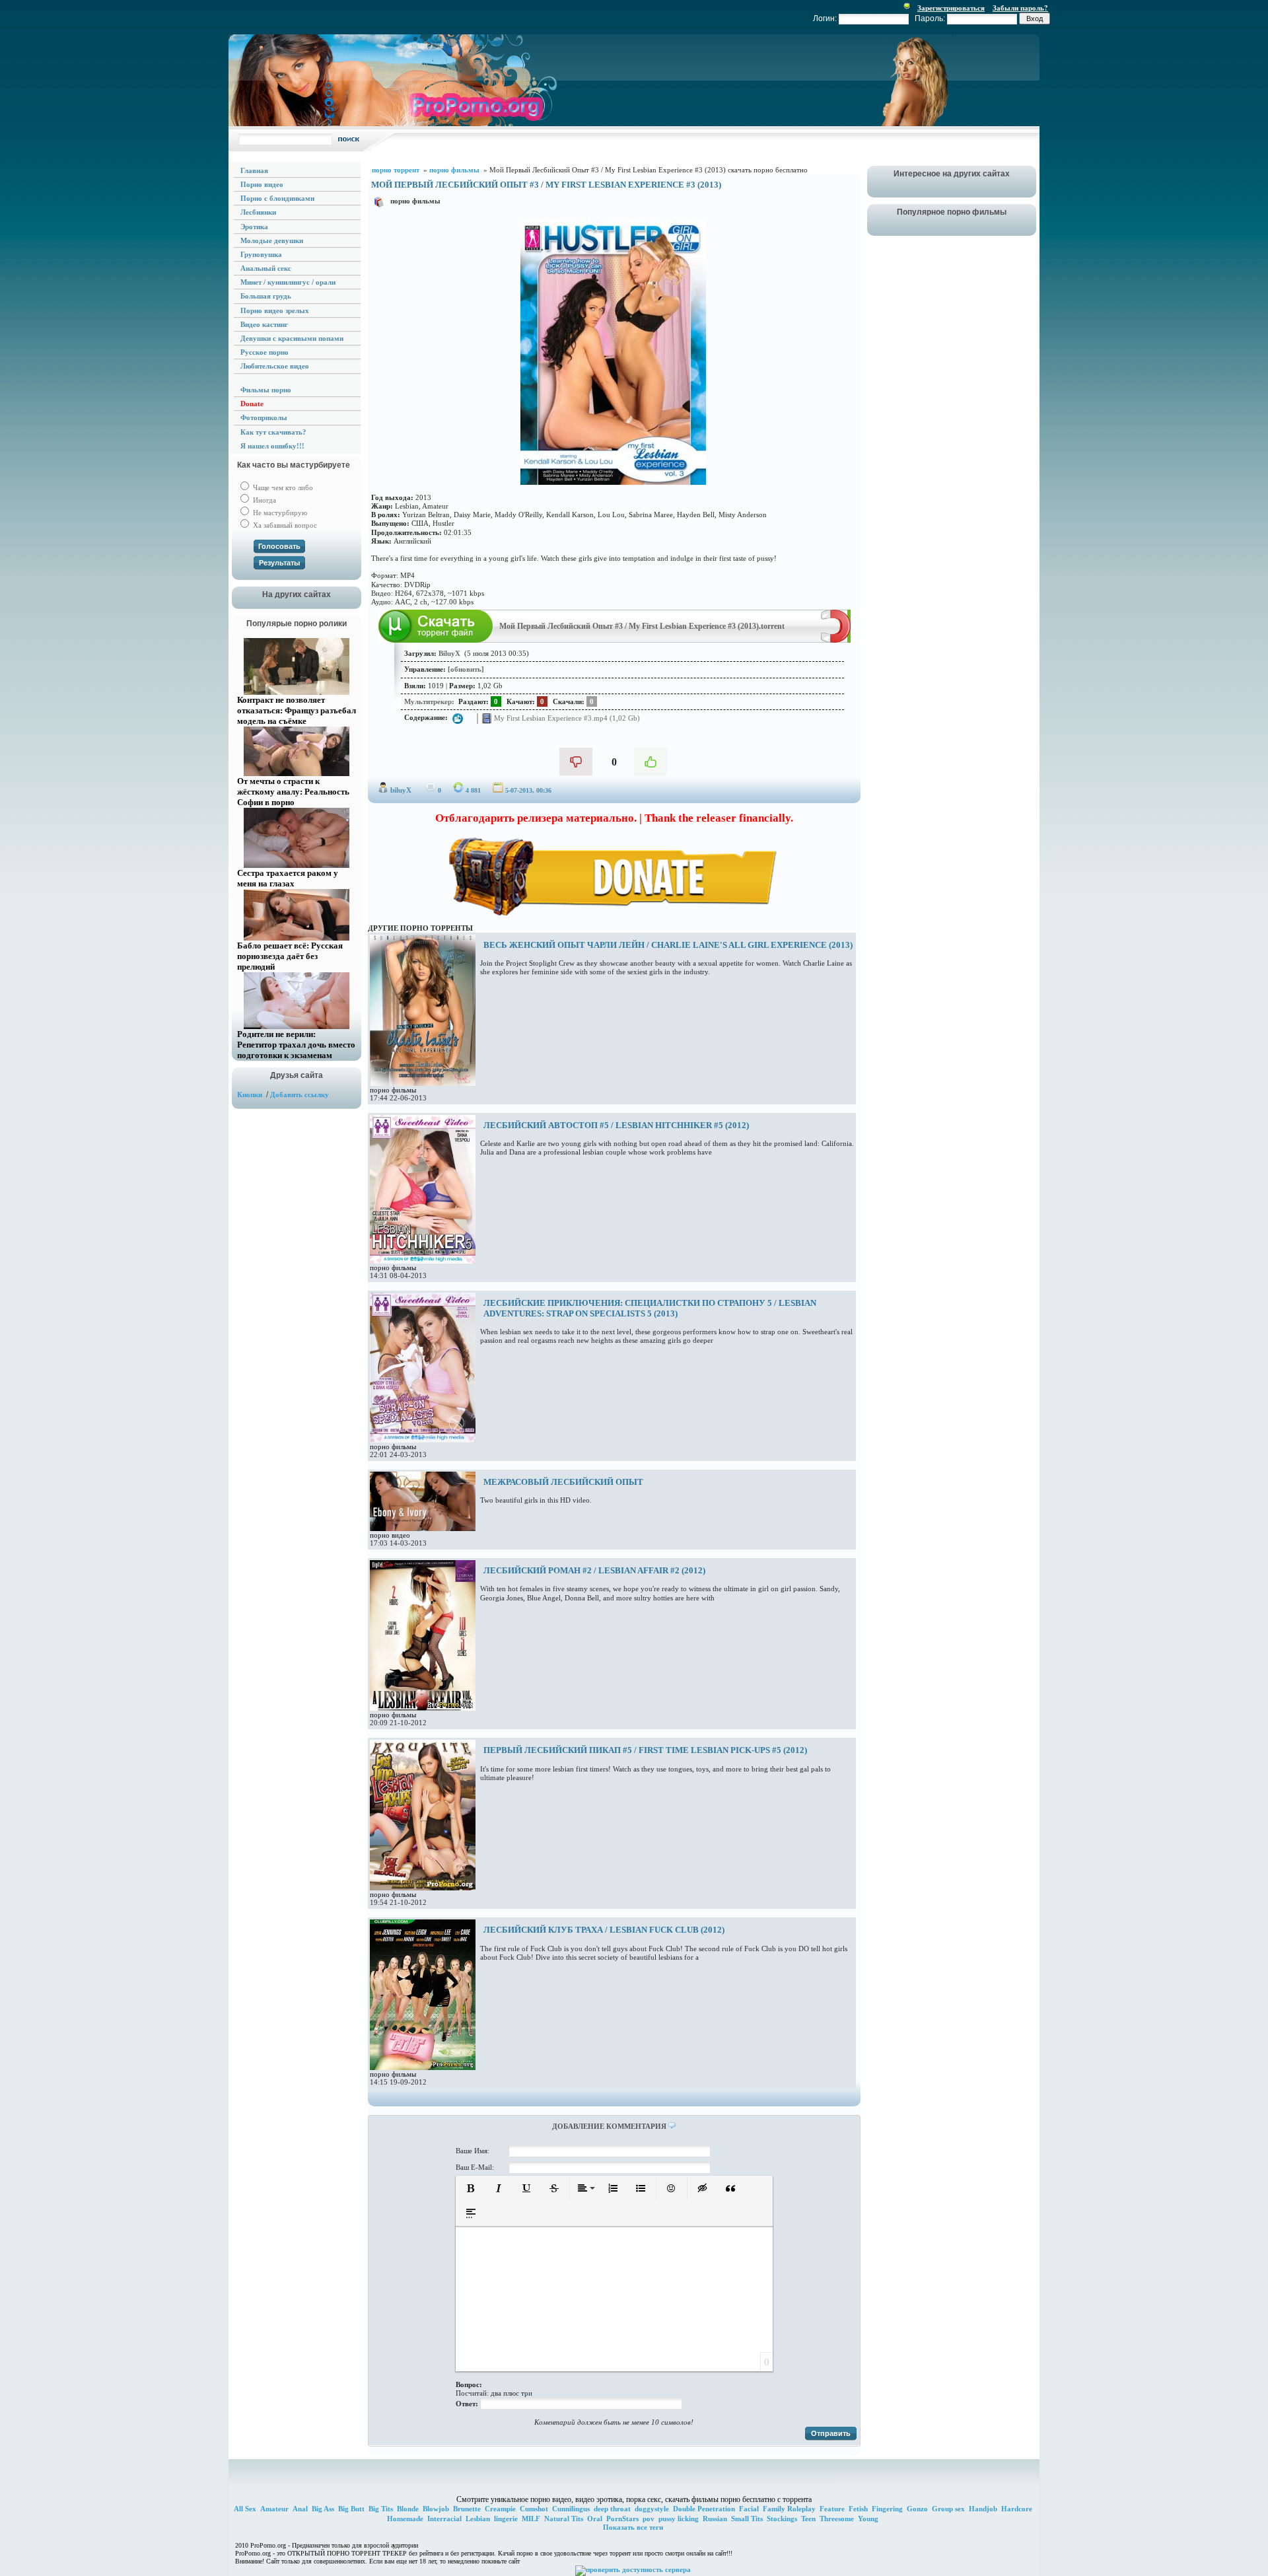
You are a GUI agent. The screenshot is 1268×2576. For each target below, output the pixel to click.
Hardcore (1017, 2509)
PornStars (622, 2519)
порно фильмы (415, 201)
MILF (531, 2519)
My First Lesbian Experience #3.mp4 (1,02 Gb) (566, 717)
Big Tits (381, 2509)
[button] (471, 2188)
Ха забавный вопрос (284, 525)
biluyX (401, 790)
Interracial (444, 2519)
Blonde (408, 2509)
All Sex (245, 2509)
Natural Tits (564, 2519)
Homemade (405, 2519)
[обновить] (466, 669)
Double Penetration (704, 2509)
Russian (715, 2519)
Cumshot (534, 2509)
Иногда (264, 500)
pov (649, 2519)
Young (868, 2519)
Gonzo (917, 2509)
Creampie (500, 2509)
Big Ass (323, 2509)
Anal (300, 2509)
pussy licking (679, 2519)
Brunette (467, 2509)
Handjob (983, 2509)
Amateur (274, 2509)
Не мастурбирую (279, 513)
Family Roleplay (789, 2509)
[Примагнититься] (836, 640)
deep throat (612, 2509)
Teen (808, 2519)
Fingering (887, 2509)
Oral (595, 2519)
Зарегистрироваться (951, 8)
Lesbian (478, 2519)
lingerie (506, 2519)
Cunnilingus (571, 2509)
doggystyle (652, 2509)
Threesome (837, 2519)
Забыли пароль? (1020, 8)
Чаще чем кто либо (282, 487)
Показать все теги (633, 2527)
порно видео (390, 1535)
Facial (749, 2509)
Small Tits (747, 2519)
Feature (832, 2509)
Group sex (948, 2509)
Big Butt (351, 2509)
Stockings (782, 2519)
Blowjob (436, 2509)
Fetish (858, 2509)
